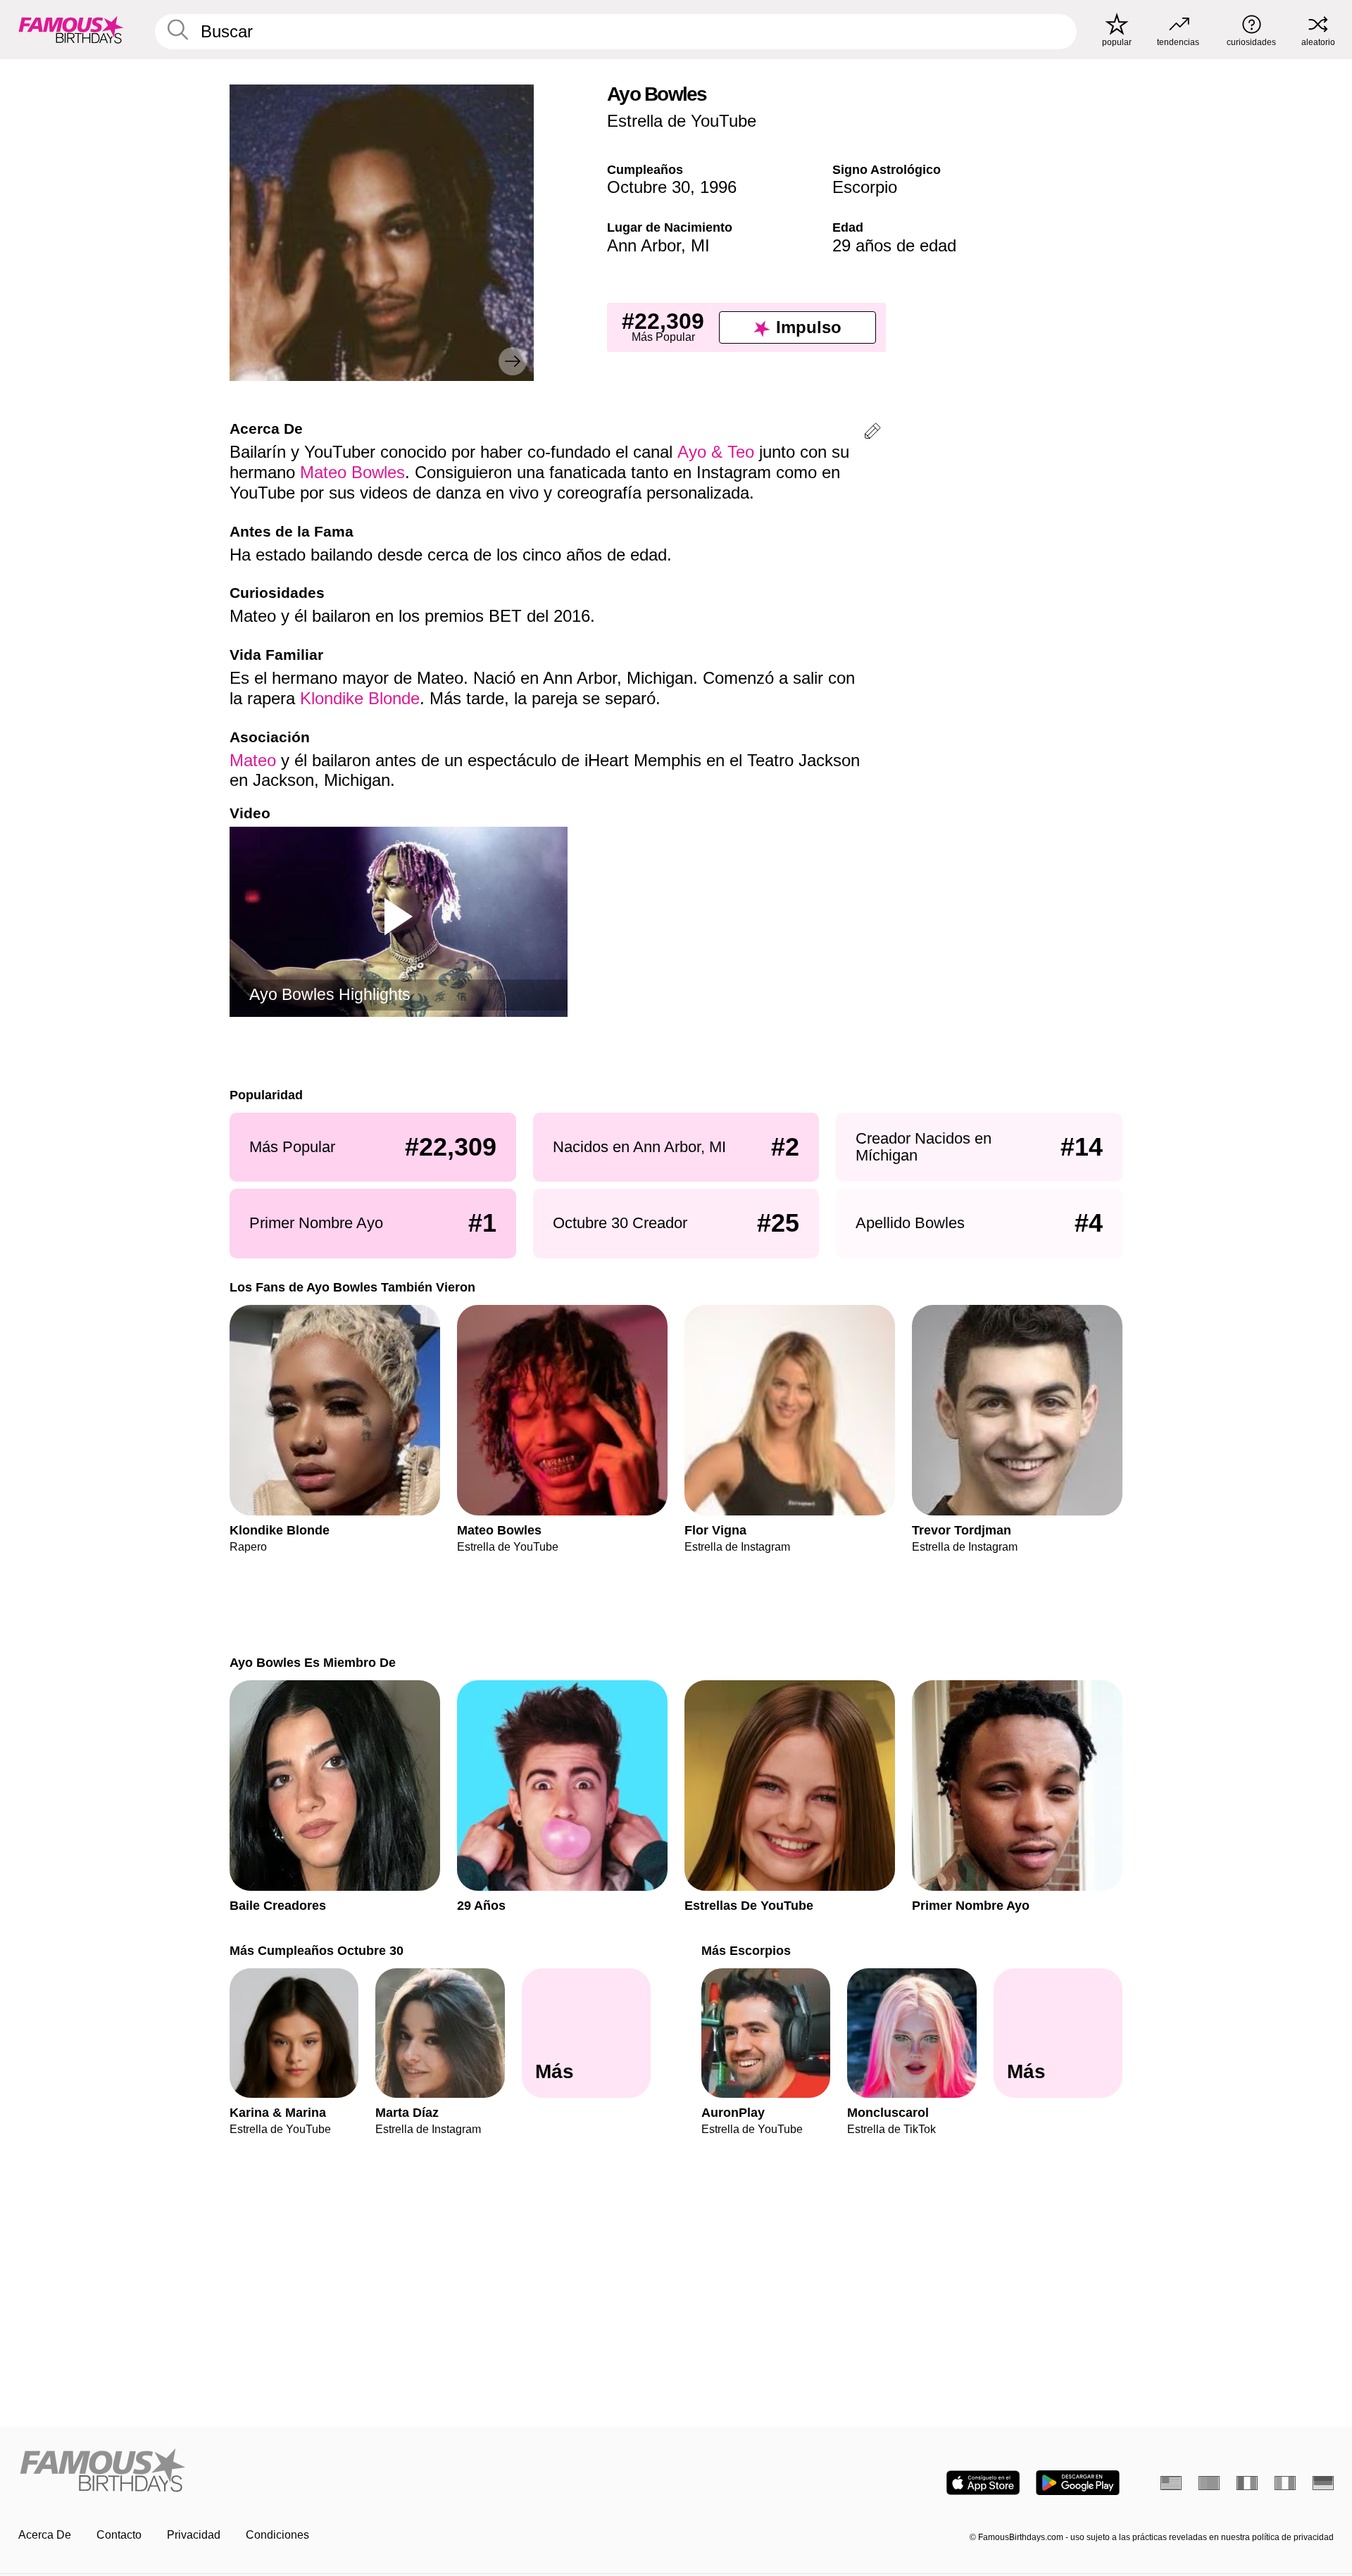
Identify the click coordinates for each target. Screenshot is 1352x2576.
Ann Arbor (644, 245)
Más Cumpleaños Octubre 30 (317, 1950)
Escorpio (865, 187)
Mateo (253, 760)
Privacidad (194, 2535)
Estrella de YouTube (682, 121)
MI (700, 245)
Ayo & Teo (716, 452)
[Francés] (1247, 2483)
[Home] (343, 2471)
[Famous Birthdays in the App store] (983, 2483)
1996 (718, 187)
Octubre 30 (649, 187)
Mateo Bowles (352, 472)
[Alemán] (1323, 2483)
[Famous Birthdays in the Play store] (1078, 2483)
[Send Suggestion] (872, 433)
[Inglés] (1171, 2483)
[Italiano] (1285, 2483)
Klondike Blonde (360, 698)
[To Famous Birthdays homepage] (71, 30)
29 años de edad (894, 245)
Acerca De (45, 2535)
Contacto (119, 2535)
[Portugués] (1209, 2483)
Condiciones (277, 2535)
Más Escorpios (746, 1950)
